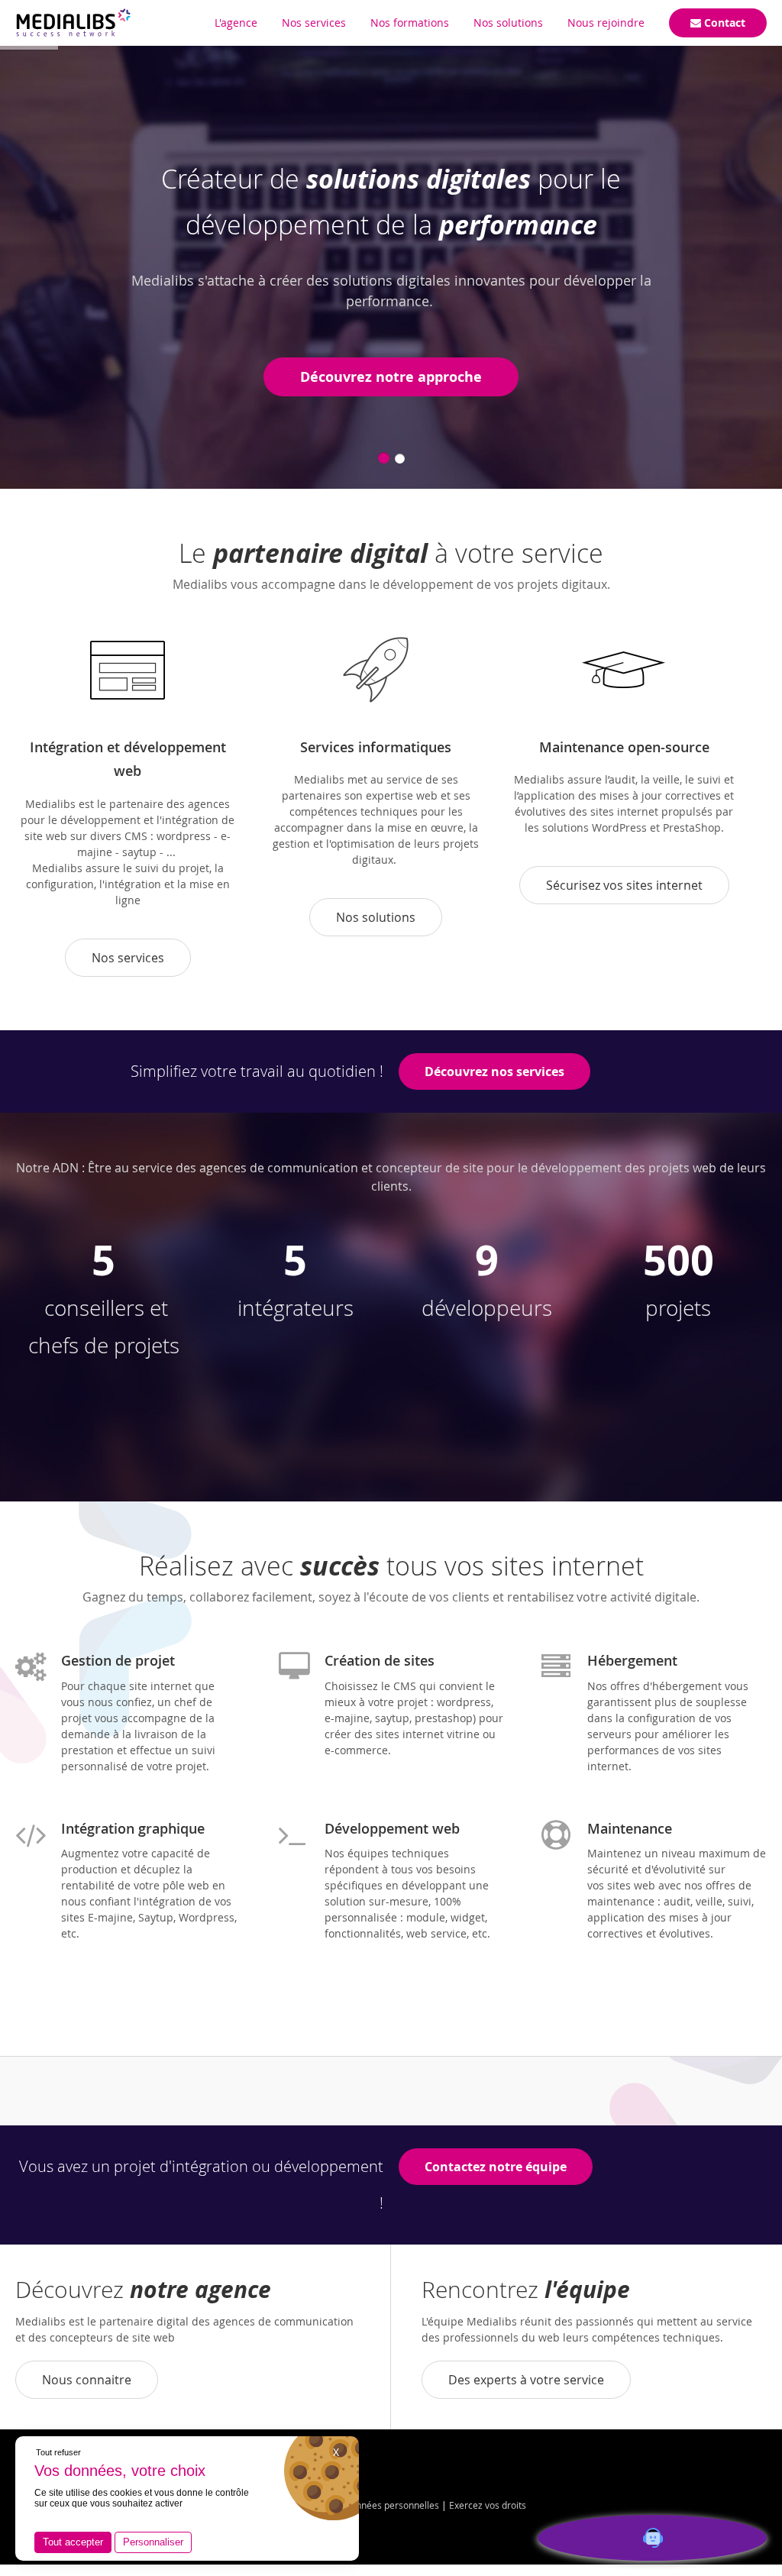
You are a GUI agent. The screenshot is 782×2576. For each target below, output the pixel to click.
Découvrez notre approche (391, 377)
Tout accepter (73, 2542)
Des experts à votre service (526, 2380)
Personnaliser (153, 2542)
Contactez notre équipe (496, 2167)
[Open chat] (652, 2538)
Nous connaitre (87, 2380)
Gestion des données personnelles (366, 2505)
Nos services (128, 958)
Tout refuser (58, 2452)
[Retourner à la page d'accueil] (73, 23)
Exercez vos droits (488, 2505)
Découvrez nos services (494, 1071)
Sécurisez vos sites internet (624, 885)
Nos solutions (376, 917)
